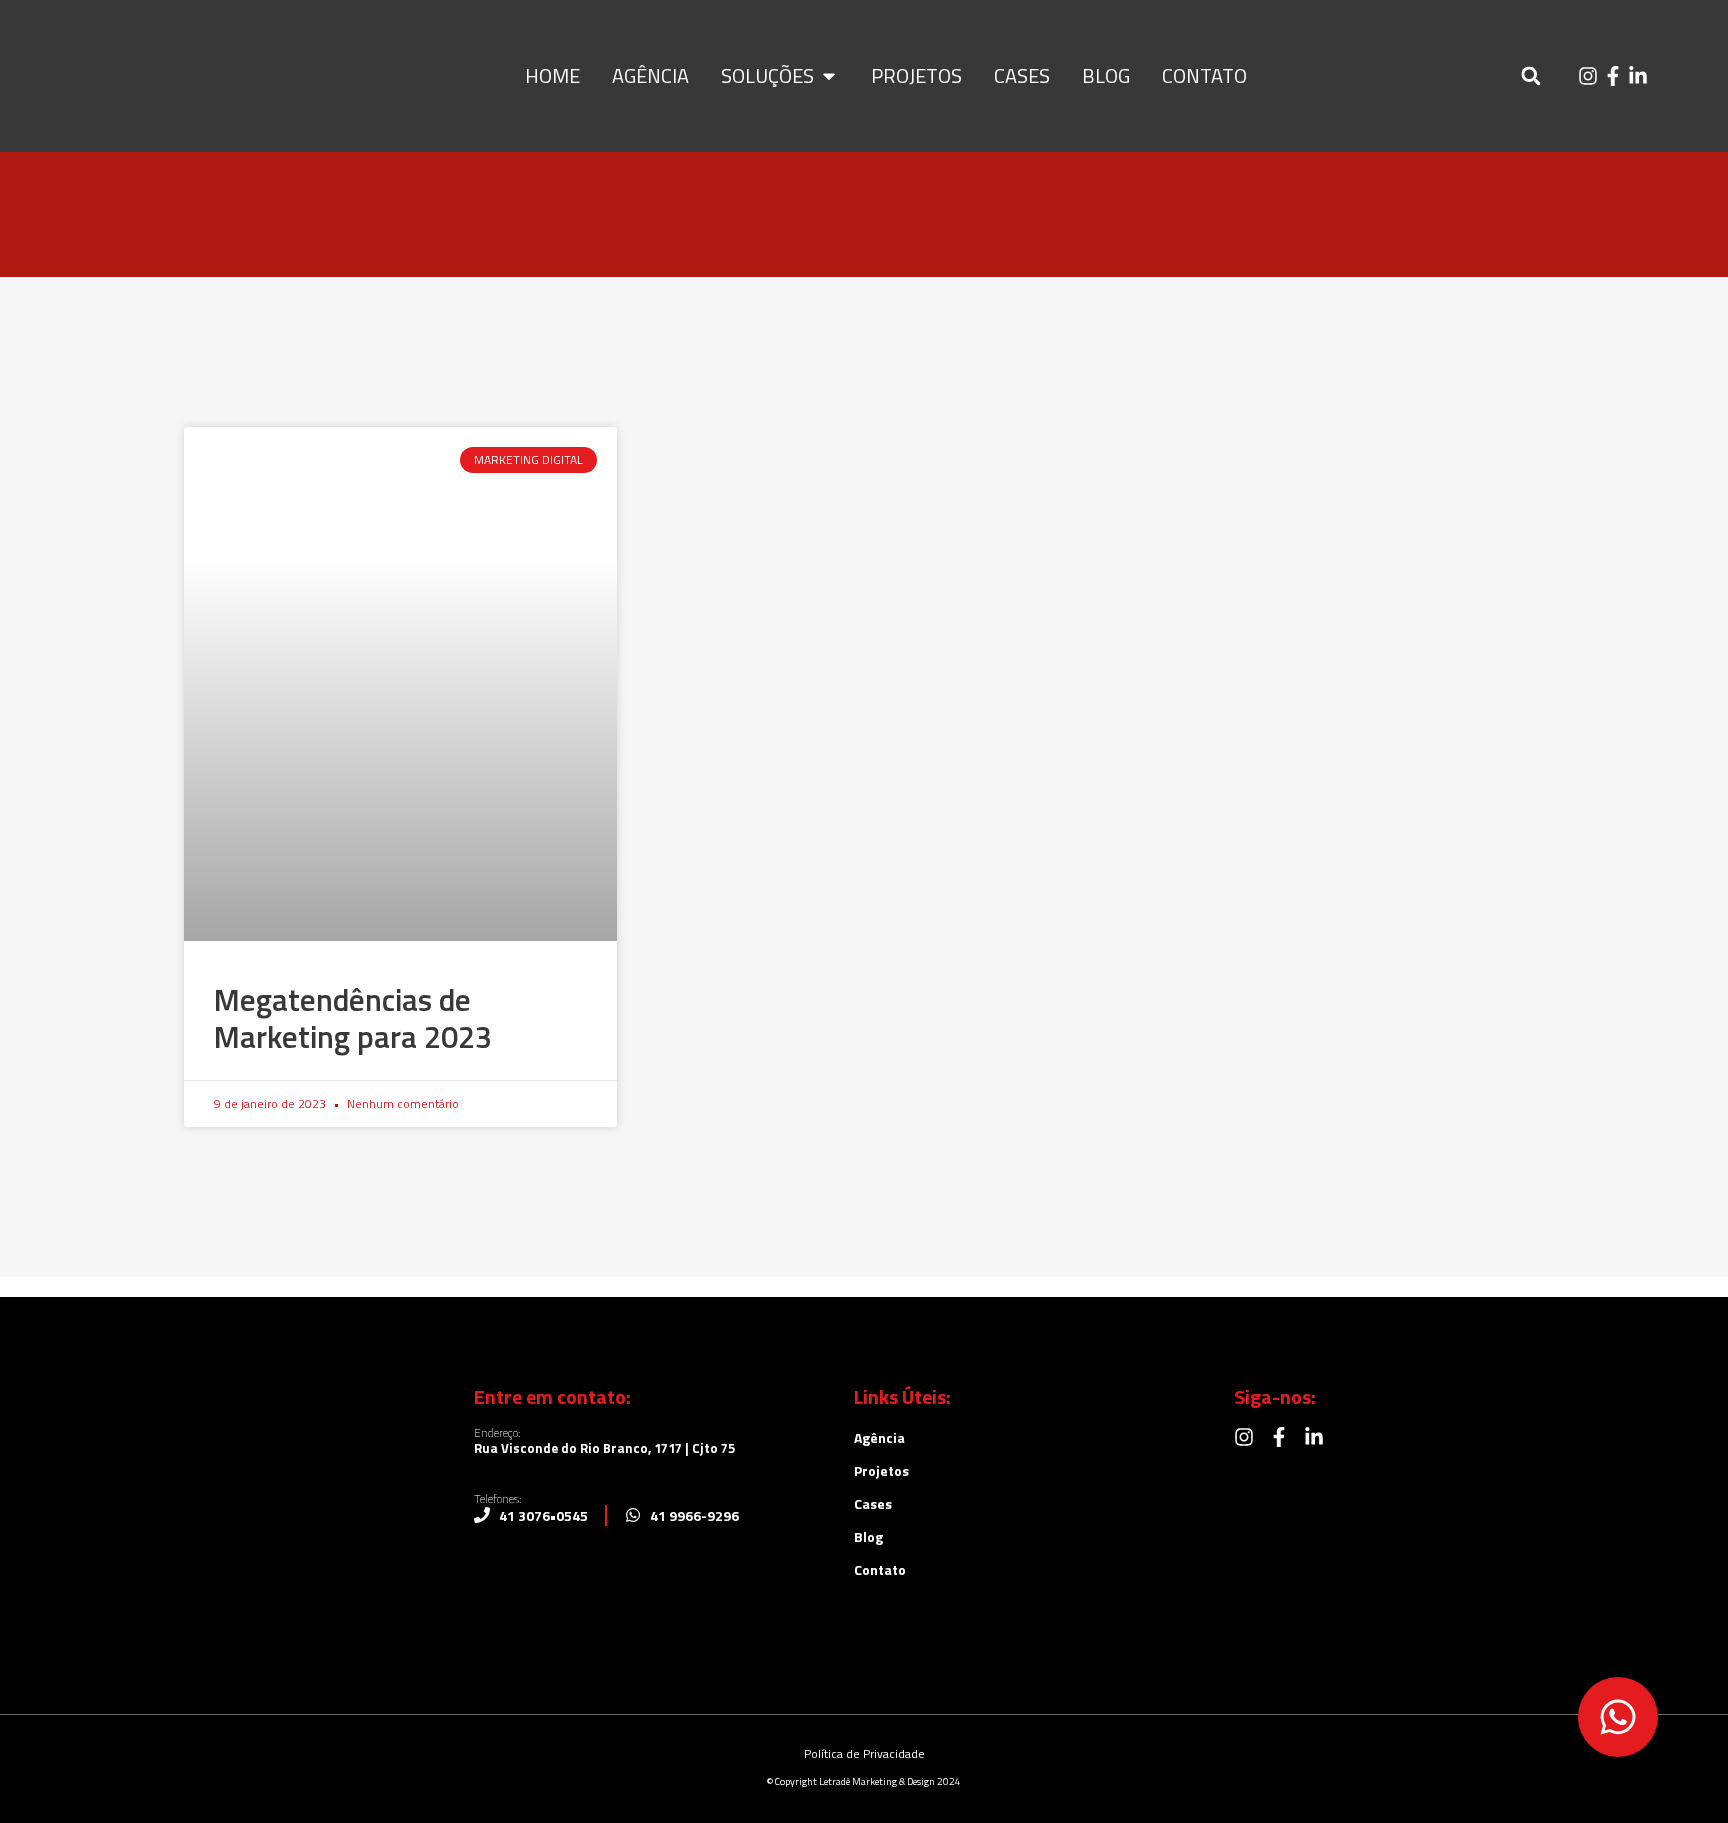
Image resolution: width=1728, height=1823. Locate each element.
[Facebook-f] (1613, 76)
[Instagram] (1588, 76)
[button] (1530, 76)
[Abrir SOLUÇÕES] (829, 76)
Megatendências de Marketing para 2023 (353, 1018)
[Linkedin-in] (1638, 76)
